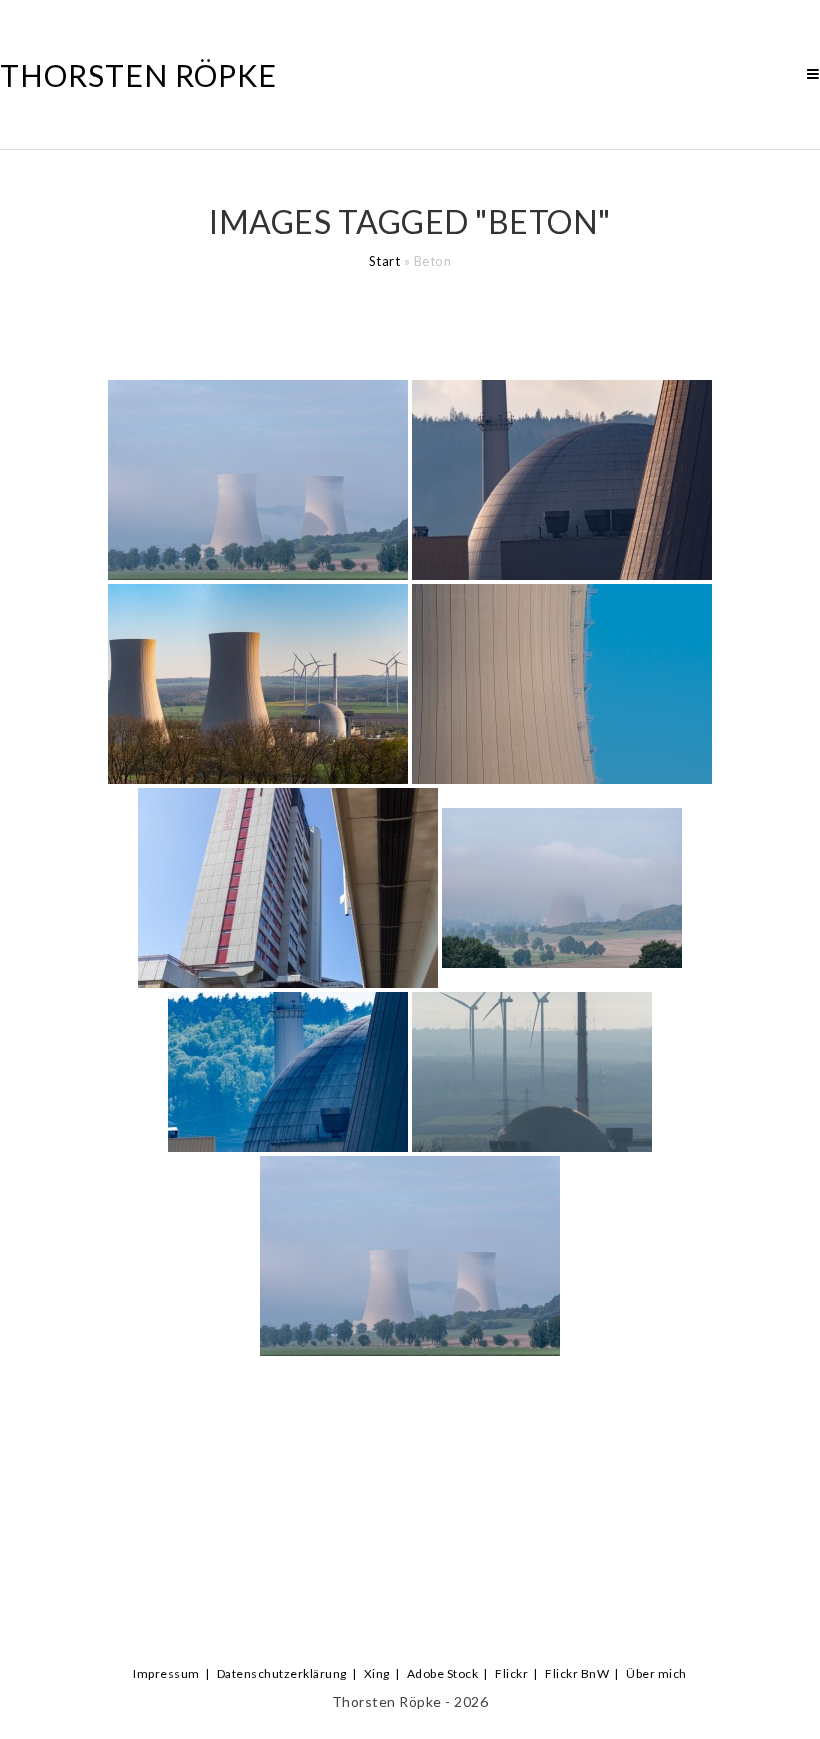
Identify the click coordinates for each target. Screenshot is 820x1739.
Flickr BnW (577, 1673)
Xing (377, 1673)
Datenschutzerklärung (282, 1673)
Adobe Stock (443, 1673)
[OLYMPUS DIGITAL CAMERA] (562, 480)
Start (385, 261)
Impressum (166, 1673)
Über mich (656, 1673)
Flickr (511, 1673)
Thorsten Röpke (138, 75)
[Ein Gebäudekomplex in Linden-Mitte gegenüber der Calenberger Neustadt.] (288, 888)
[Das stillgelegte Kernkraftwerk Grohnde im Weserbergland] (258, 480)
